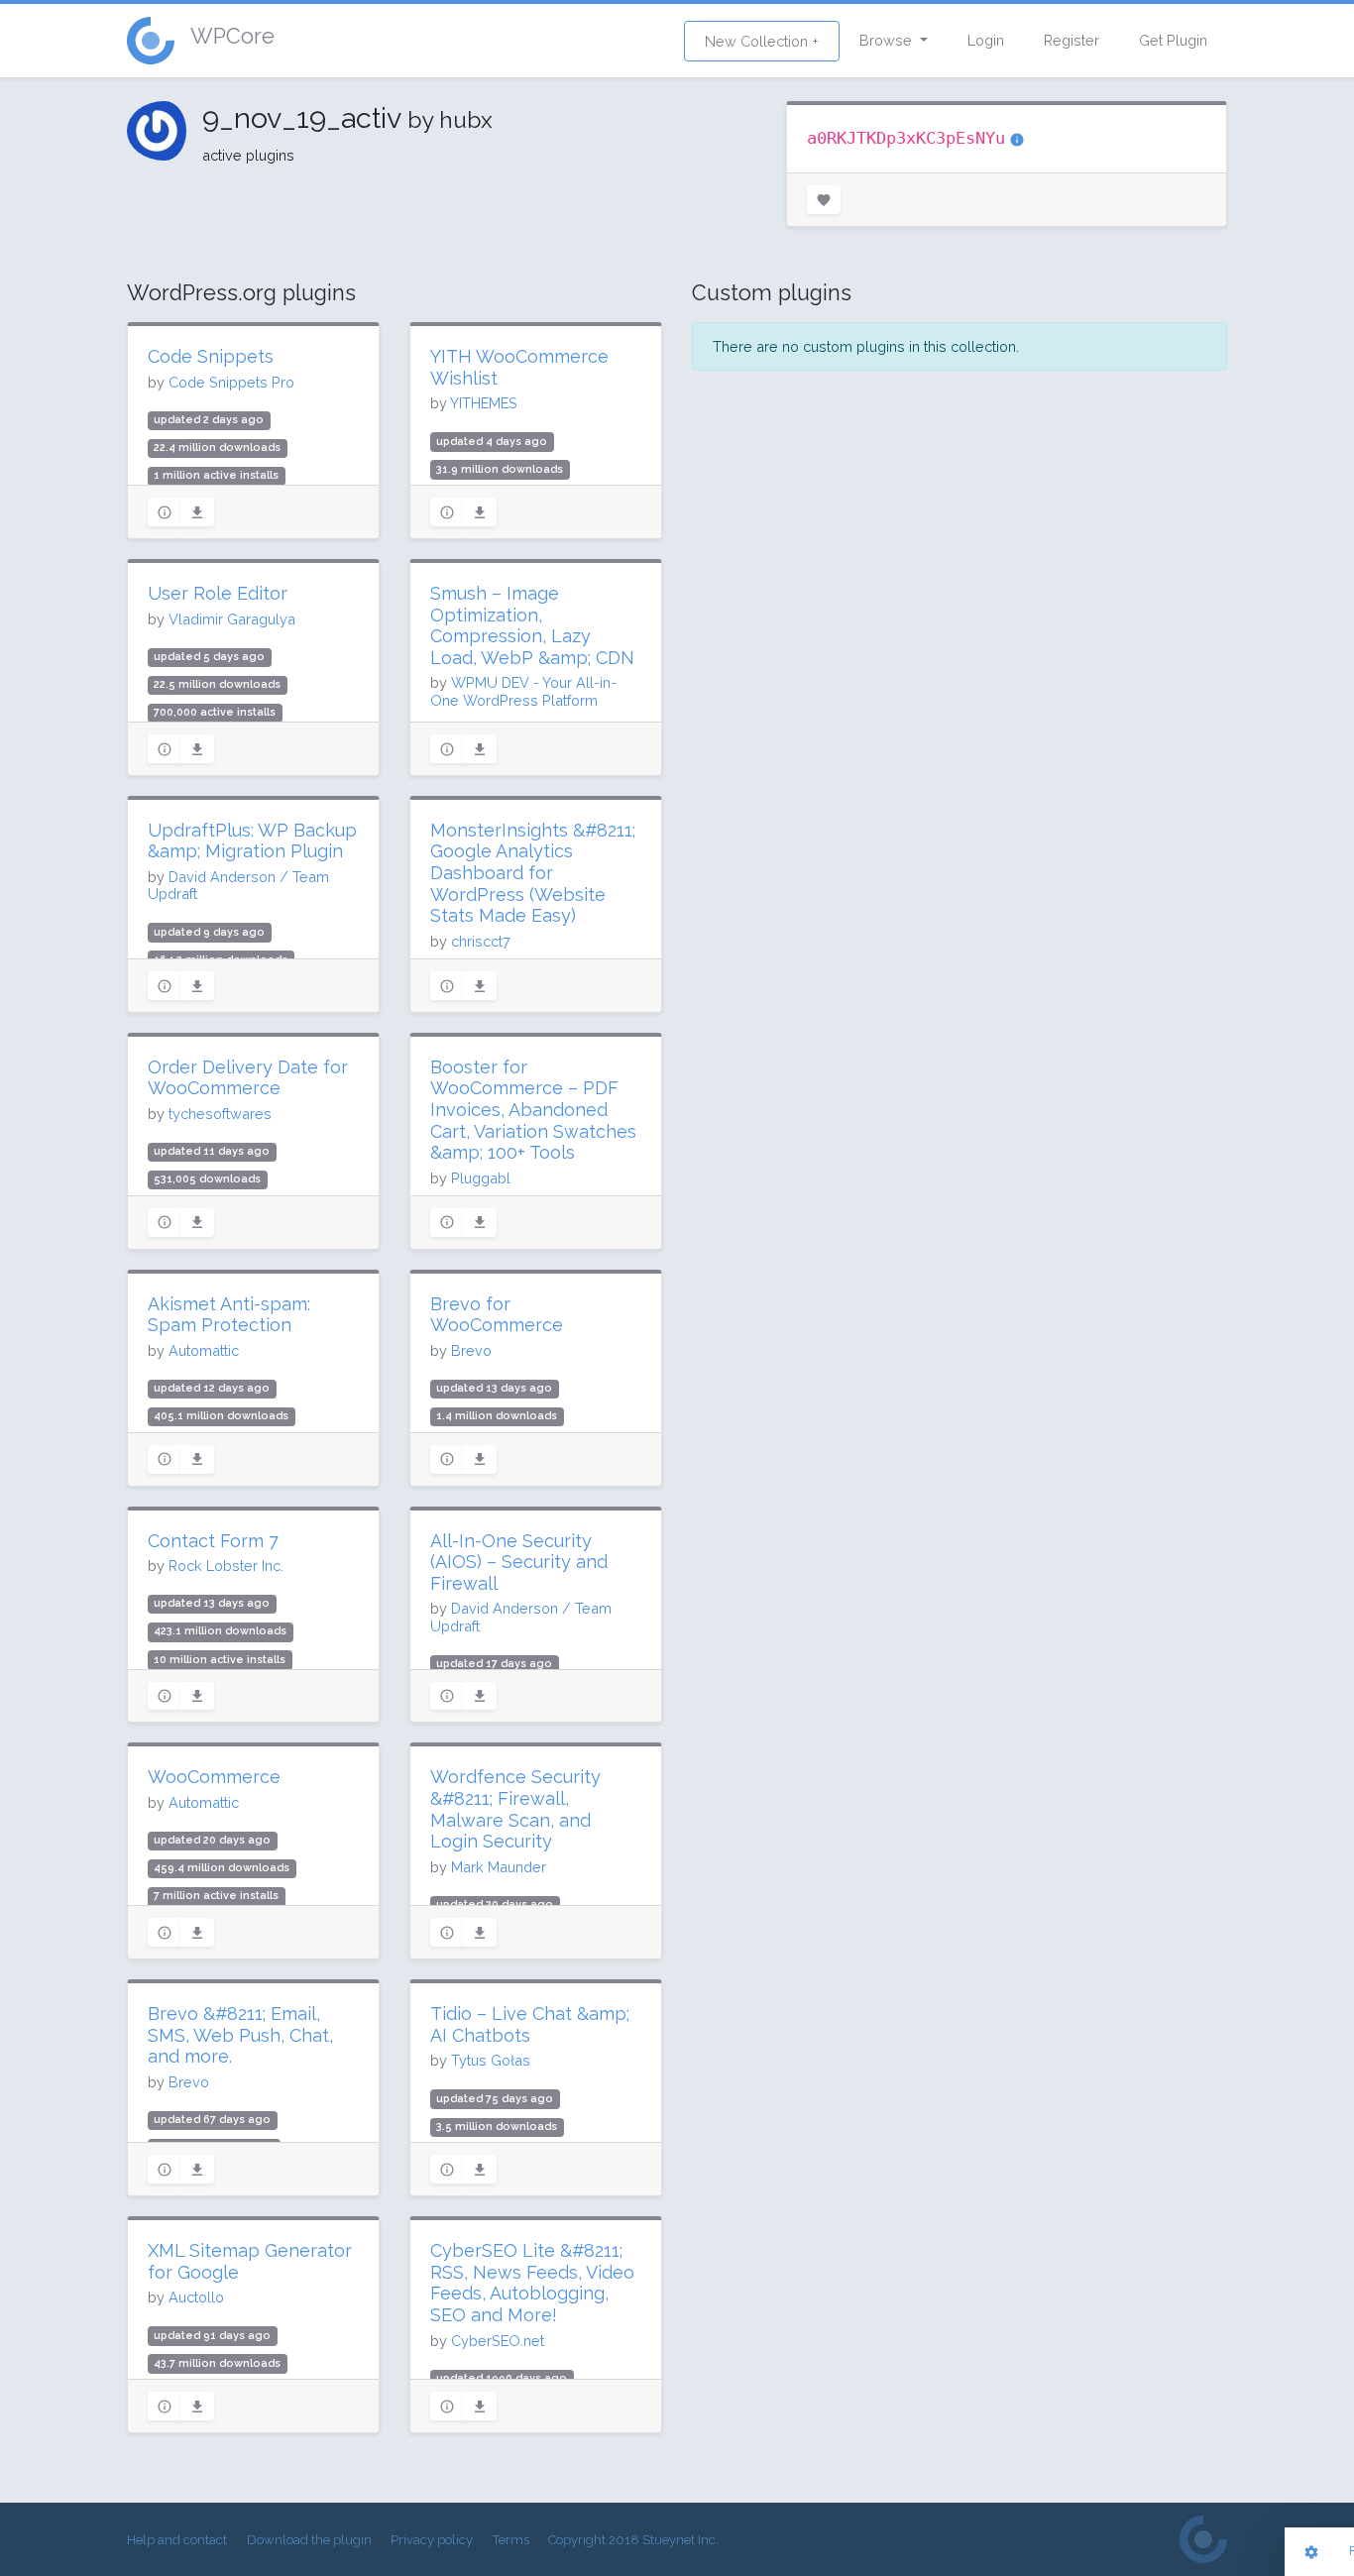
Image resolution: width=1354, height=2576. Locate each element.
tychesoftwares (220, 1114)
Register (1072, 40)
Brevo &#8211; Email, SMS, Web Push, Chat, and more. (240, 2035)
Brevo (471, 1350)
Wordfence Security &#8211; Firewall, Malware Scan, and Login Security (515, 1809)
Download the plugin (309, 2540)
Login (986, 40)
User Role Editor (218, 593)
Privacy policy (432, 2540)
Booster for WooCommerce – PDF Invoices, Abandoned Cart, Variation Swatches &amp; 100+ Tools (533, 1110)
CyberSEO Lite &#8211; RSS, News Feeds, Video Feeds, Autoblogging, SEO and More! (532, 2283)
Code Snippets (211, 356)
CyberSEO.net (498, 2341)
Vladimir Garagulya (232, 619)
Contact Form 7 (213, 1541)
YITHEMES (484, 403)
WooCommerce (214, 1777)
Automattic (204, 1350)
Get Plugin (1173, 40)
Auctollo (196, 2297)
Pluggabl (481, 1178)
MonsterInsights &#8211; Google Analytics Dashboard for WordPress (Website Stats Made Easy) (533, 873)
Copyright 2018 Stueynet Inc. (633, 2540)
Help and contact (177, 2540)
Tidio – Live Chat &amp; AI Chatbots (530, 2024)
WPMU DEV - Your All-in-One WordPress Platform (523, 691)
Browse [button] (888, 40)
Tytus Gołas (491, 2060)
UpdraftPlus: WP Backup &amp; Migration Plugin (252, 841)
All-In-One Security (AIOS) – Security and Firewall (519, 1562)
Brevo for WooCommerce (497, 1315)
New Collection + (762, 41)
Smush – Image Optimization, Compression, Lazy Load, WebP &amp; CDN (532, 625)
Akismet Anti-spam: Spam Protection (229, 1315)
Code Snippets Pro (231, 382)
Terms (511, 2540)
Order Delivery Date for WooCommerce (248, 1078)
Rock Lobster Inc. (226, 1566)
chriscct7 (481, 941)
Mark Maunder (499, 1867)
